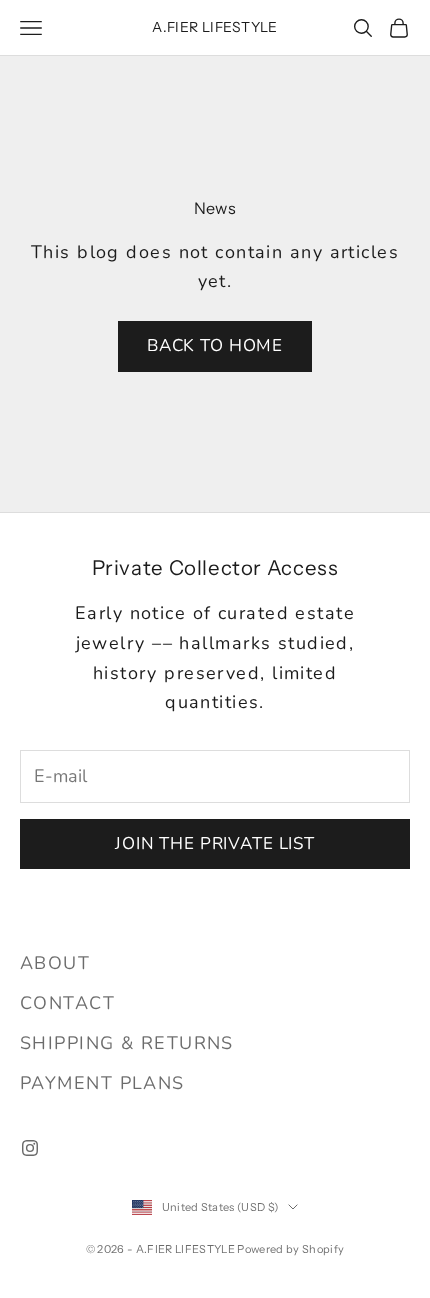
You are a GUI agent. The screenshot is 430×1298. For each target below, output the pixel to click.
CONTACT (67, 1003)
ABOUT (55, 963)
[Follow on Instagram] (30, 1148)
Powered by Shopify (290, 1249)
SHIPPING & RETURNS (127, 1043)
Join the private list (215, 843)
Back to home (215, 345)
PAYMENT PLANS (102, 1083)
